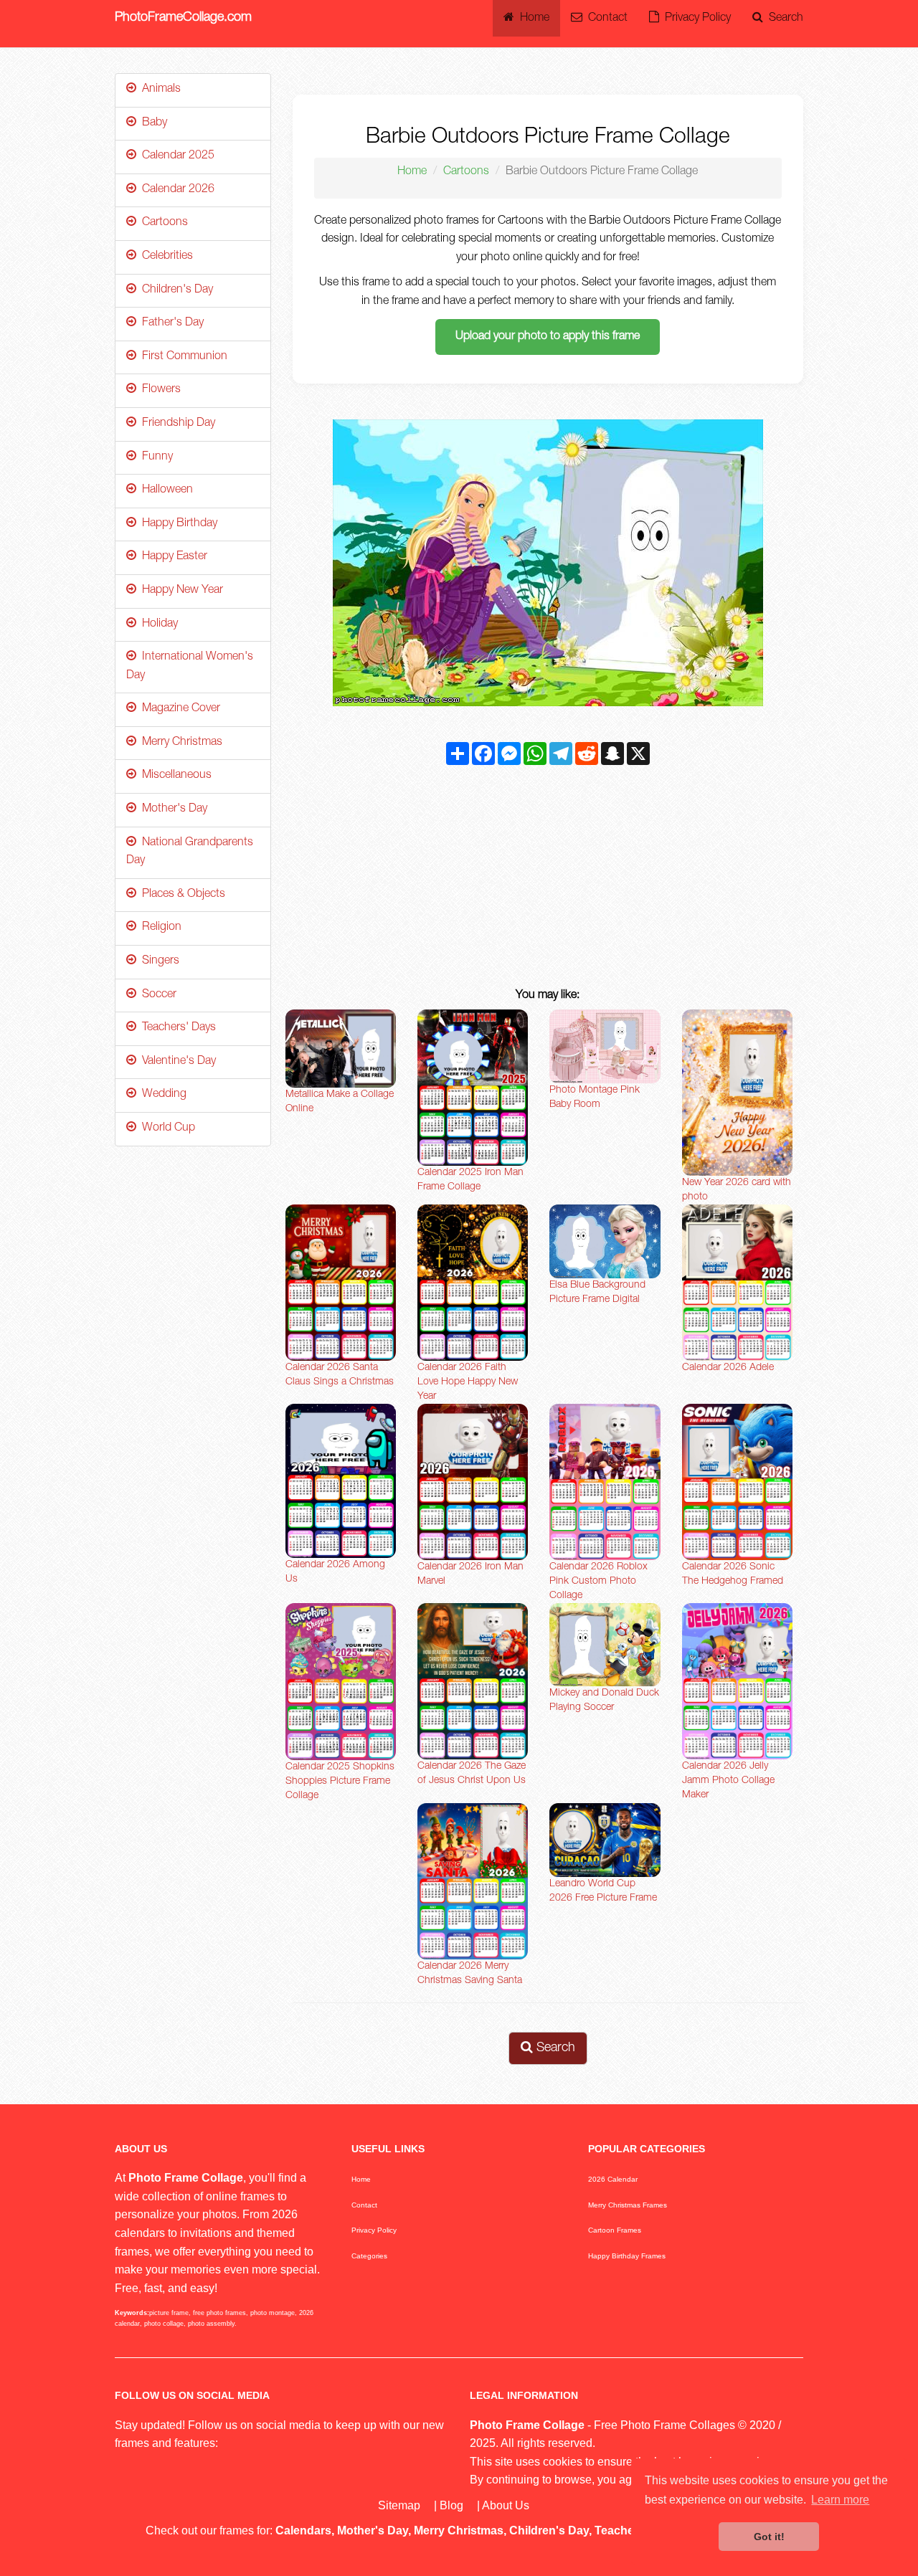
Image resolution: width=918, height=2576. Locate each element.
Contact (605, 19)
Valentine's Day (176, 1062)
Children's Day (175, 290)
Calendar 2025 (175, 156)
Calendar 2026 (175, 190)
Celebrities (165, 257)
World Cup (166, 1128)
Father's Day (170, 323)
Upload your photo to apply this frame (548, 337)
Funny (155, 457)
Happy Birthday (177, 524)
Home (532, 19)
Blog (451, 2505)
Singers (158, 961)
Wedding (161, 1095)
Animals (158, 90)
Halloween (165, 490)
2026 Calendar (613, 2179)
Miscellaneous (174, 776)
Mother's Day (172, 809)
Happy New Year (180, 591)
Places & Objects (181, 895)
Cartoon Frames (615, 2230)
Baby (152, 123)
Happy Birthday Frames (627, 2256)
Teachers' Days (176, 1028)
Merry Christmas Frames (628, 2205)
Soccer (156, 995)
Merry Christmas (179, 743)
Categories (369, 2256)
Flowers (158, 390)
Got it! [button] (769, 2537)
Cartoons (466, 172)
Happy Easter (172, 557)
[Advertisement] (548, 880)
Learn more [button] (840, 2500)
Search (783, 19)
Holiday (157, 624)
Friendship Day (176, 424)
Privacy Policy (695, 19)
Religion (159, 928)
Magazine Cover (178, 709)
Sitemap (399, 2505)
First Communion (182, 357)
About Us (506, 2505)
